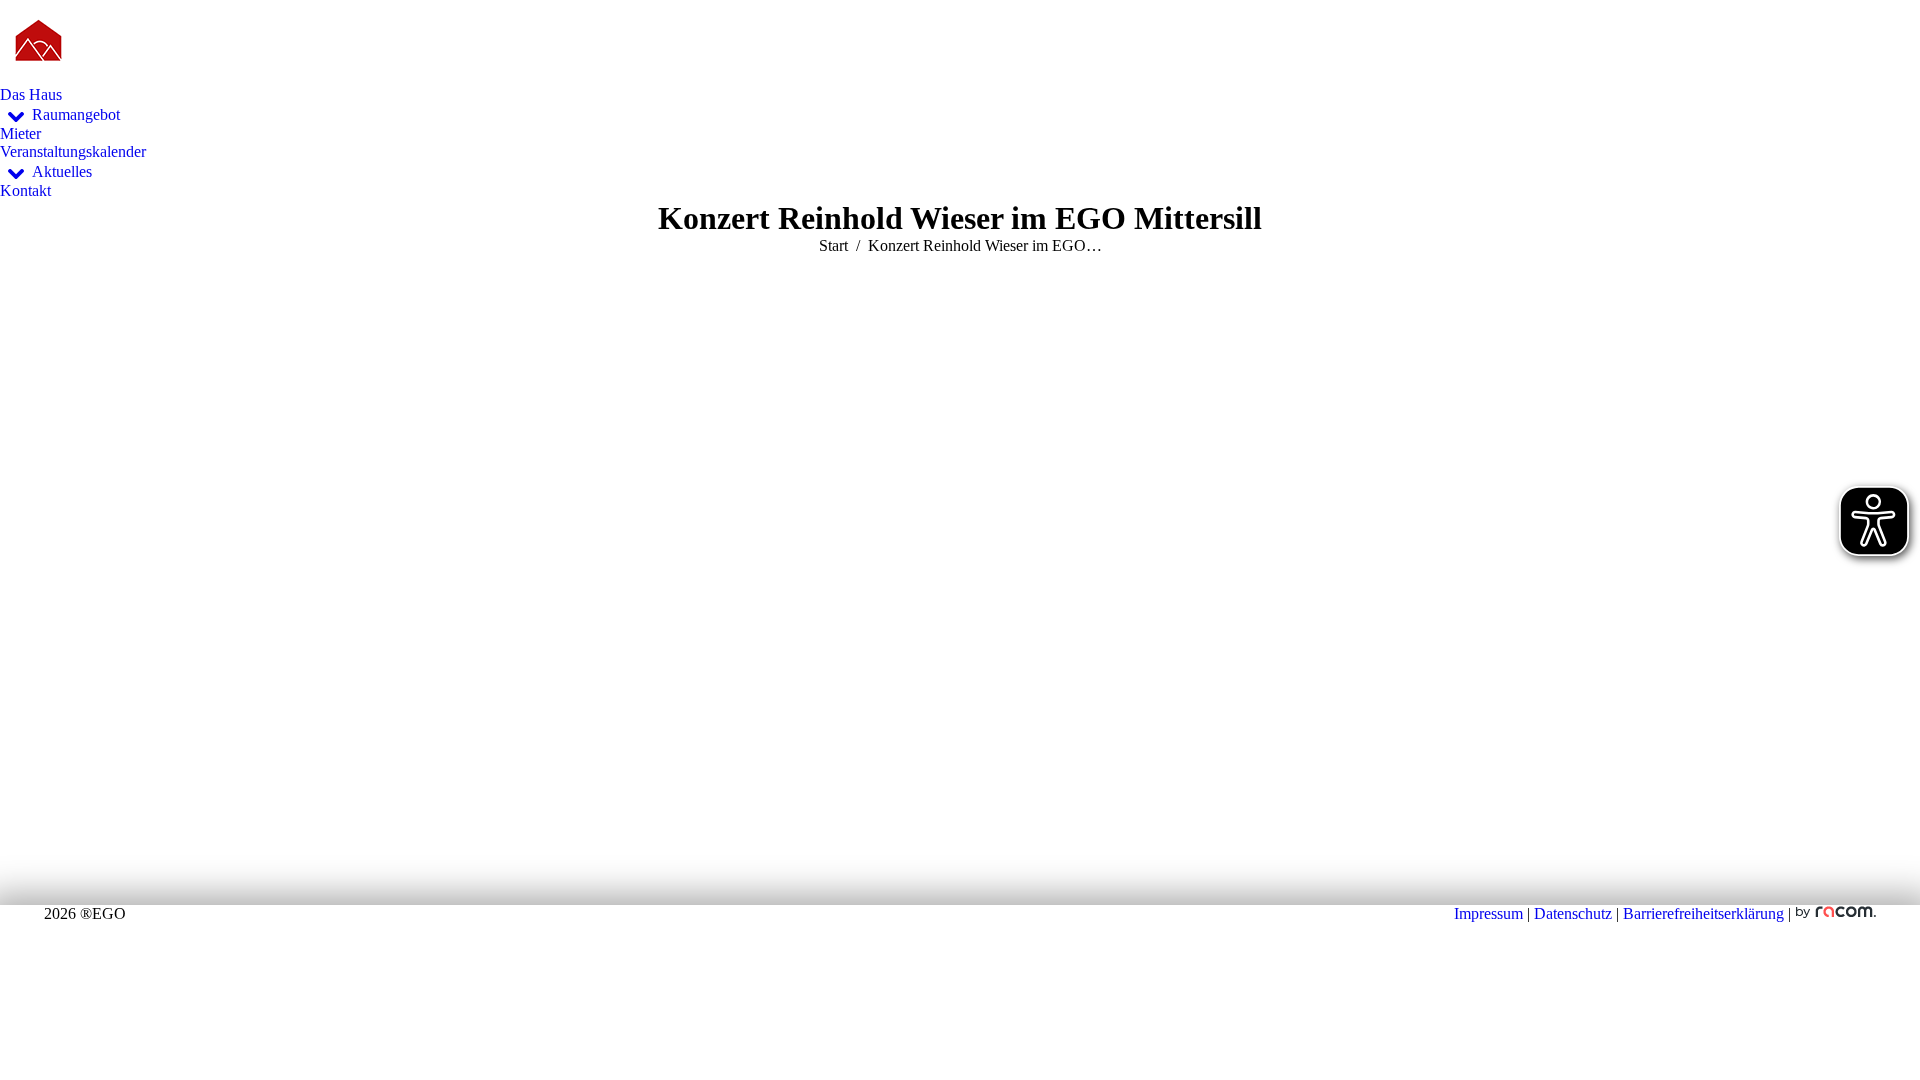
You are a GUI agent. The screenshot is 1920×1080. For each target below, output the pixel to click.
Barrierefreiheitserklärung (1703, 913)
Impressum (1488, 913)
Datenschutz (1573, 913)
